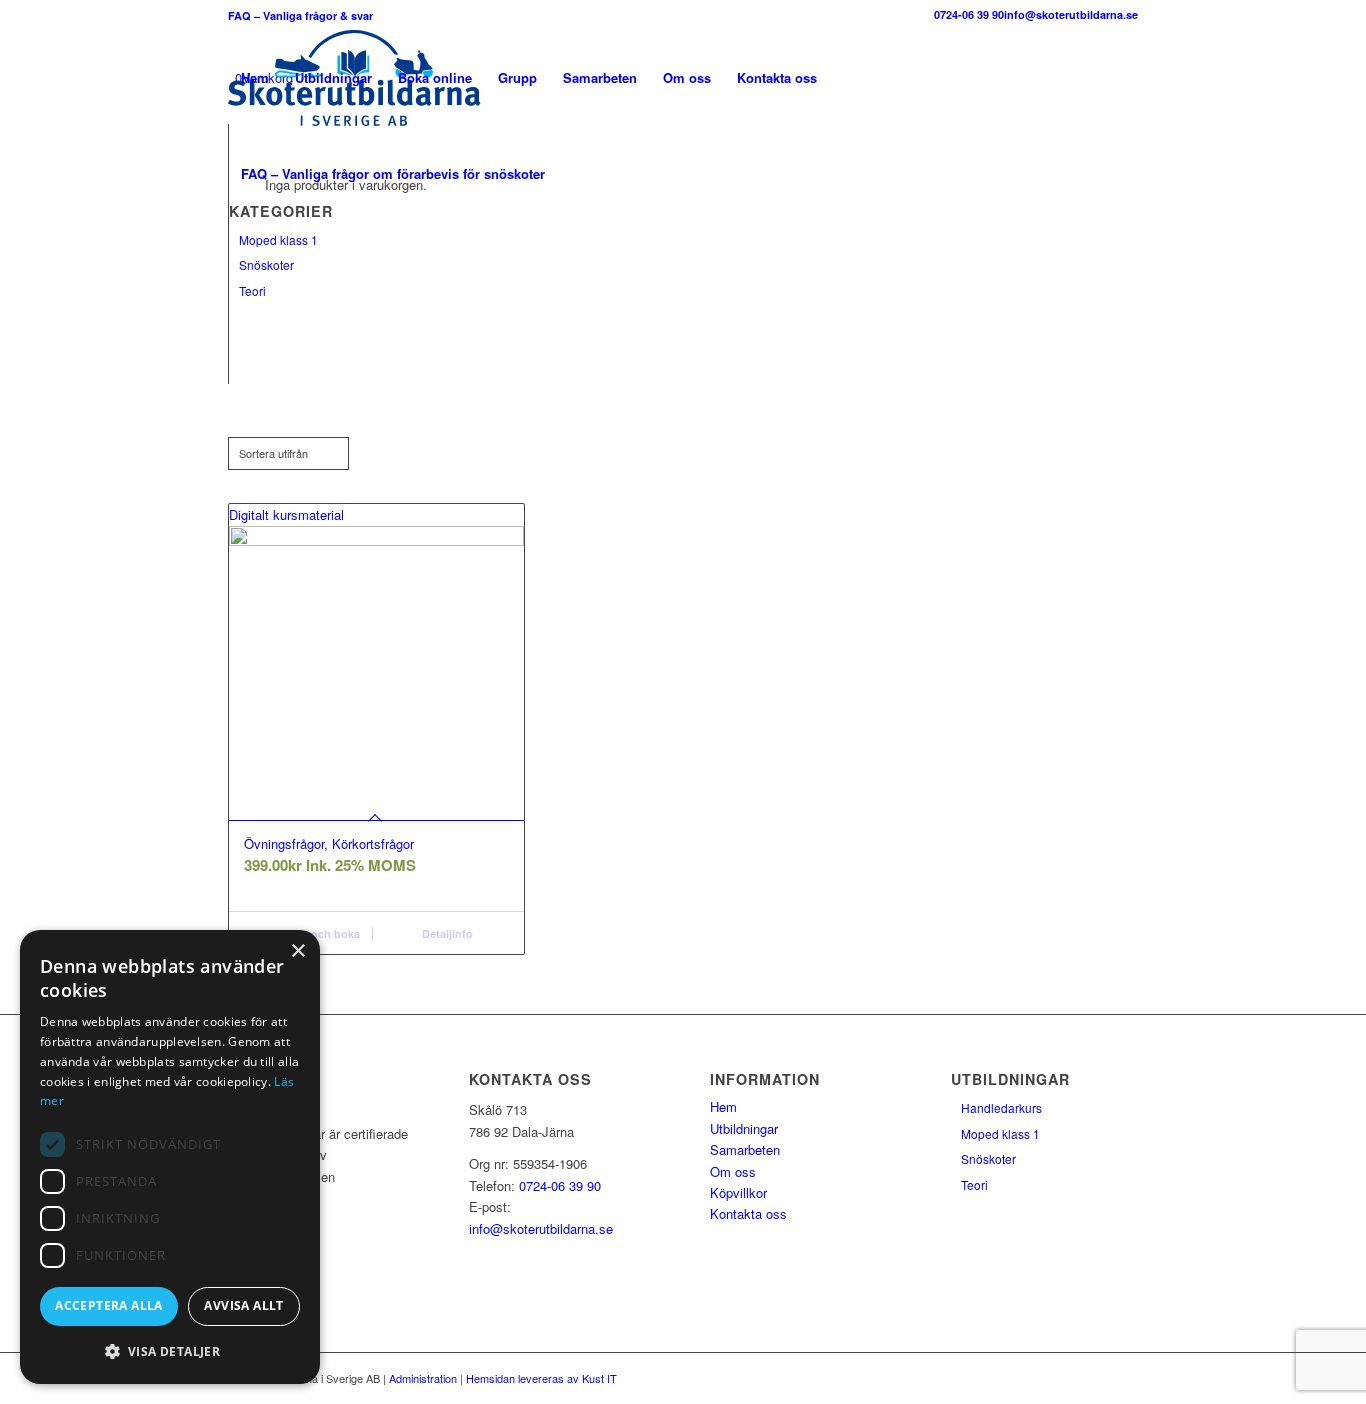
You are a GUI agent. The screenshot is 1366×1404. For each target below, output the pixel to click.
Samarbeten (745, 1149)
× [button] (297, 951)
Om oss (733, 1171)
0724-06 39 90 (969, 14)
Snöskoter (266, 264)
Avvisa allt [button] (243, 1305)
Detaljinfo (446, 933)
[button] (170, 1351)
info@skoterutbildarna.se (1071, 14)
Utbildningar (744, 1128)
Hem (723, 1106)
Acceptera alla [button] (109, 1305)
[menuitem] (255, 78)
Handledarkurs (1001, 1107)
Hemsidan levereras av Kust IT (541, 1378)
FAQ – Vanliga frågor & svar (300, 15)
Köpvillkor (738, 1192)
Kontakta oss (748, 1213)
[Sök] (577, 174)
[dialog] (170, 1157)
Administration (423, 1378)
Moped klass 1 (278, 239)
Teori (252, 290)
